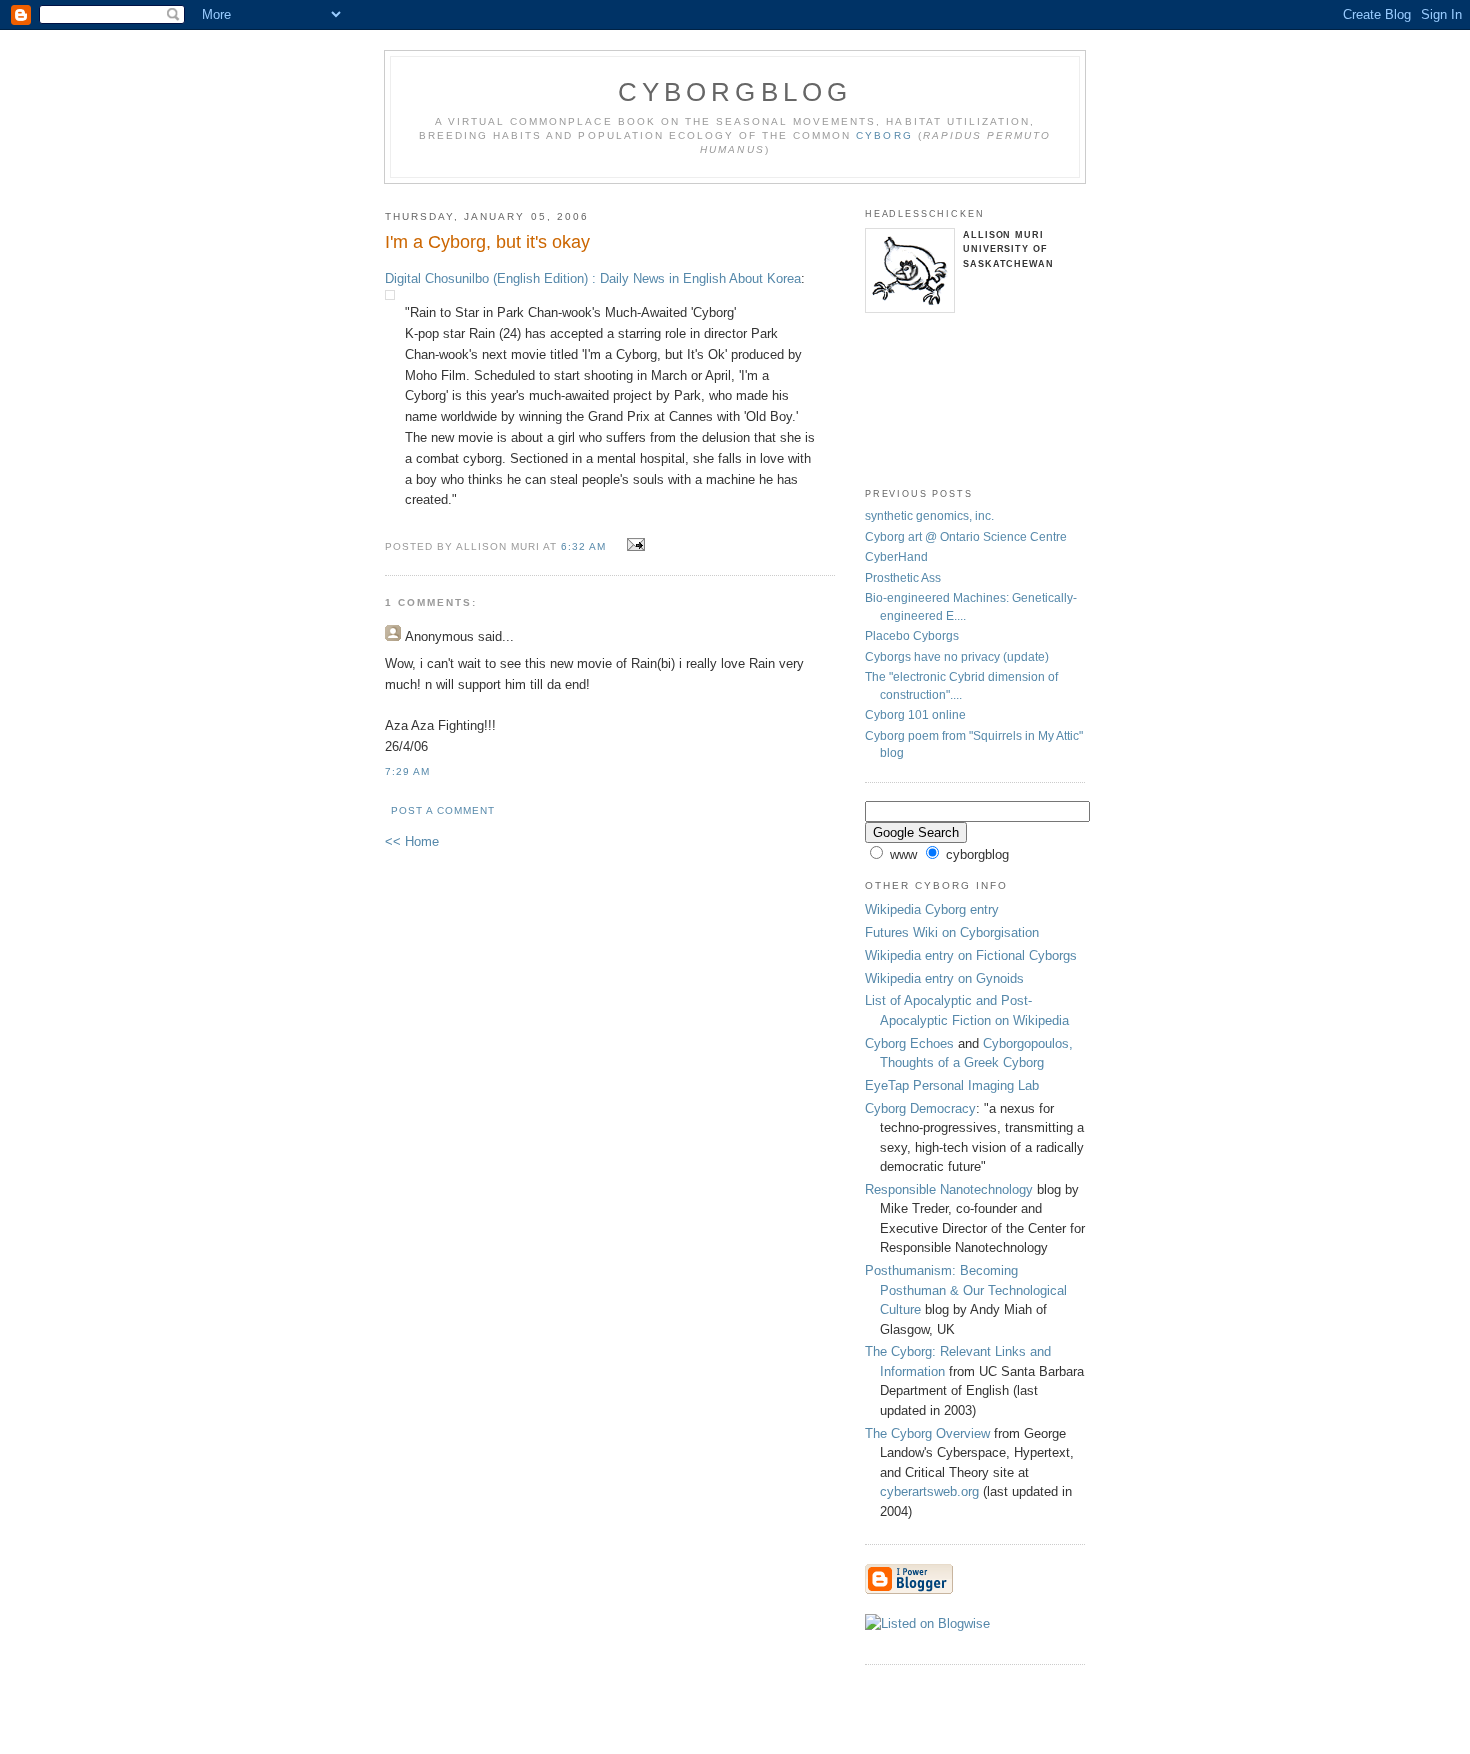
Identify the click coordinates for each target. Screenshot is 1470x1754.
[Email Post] (633, 545)
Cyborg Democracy (920, 1108)
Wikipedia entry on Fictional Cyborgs (971, 955)
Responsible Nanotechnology (949, 1189)
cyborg (884, 135)
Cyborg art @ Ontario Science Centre (966, 536)
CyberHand (896, 556)
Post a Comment (443, 810)
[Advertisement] (930, 401)
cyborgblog (735, 92)
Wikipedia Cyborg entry (932, 909)
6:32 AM (583, 546)
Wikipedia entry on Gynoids (944, 978)
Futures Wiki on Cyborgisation (952, 932)
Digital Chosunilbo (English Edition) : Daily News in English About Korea (593, 278)
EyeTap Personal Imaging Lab (952, 1085)
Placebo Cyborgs (912, 635)
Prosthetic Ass (903, 577)
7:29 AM (407, 771)
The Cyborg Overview (927, 1433)
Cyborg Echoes (909, 1043)
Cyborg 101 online (915, 714)
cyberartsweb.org (929, 1491)
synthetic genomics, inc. (929, 515)
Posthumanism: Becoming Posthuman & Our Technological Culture (966, 1290)
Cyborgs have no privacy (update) (957, 656)
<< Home (412, 841)
